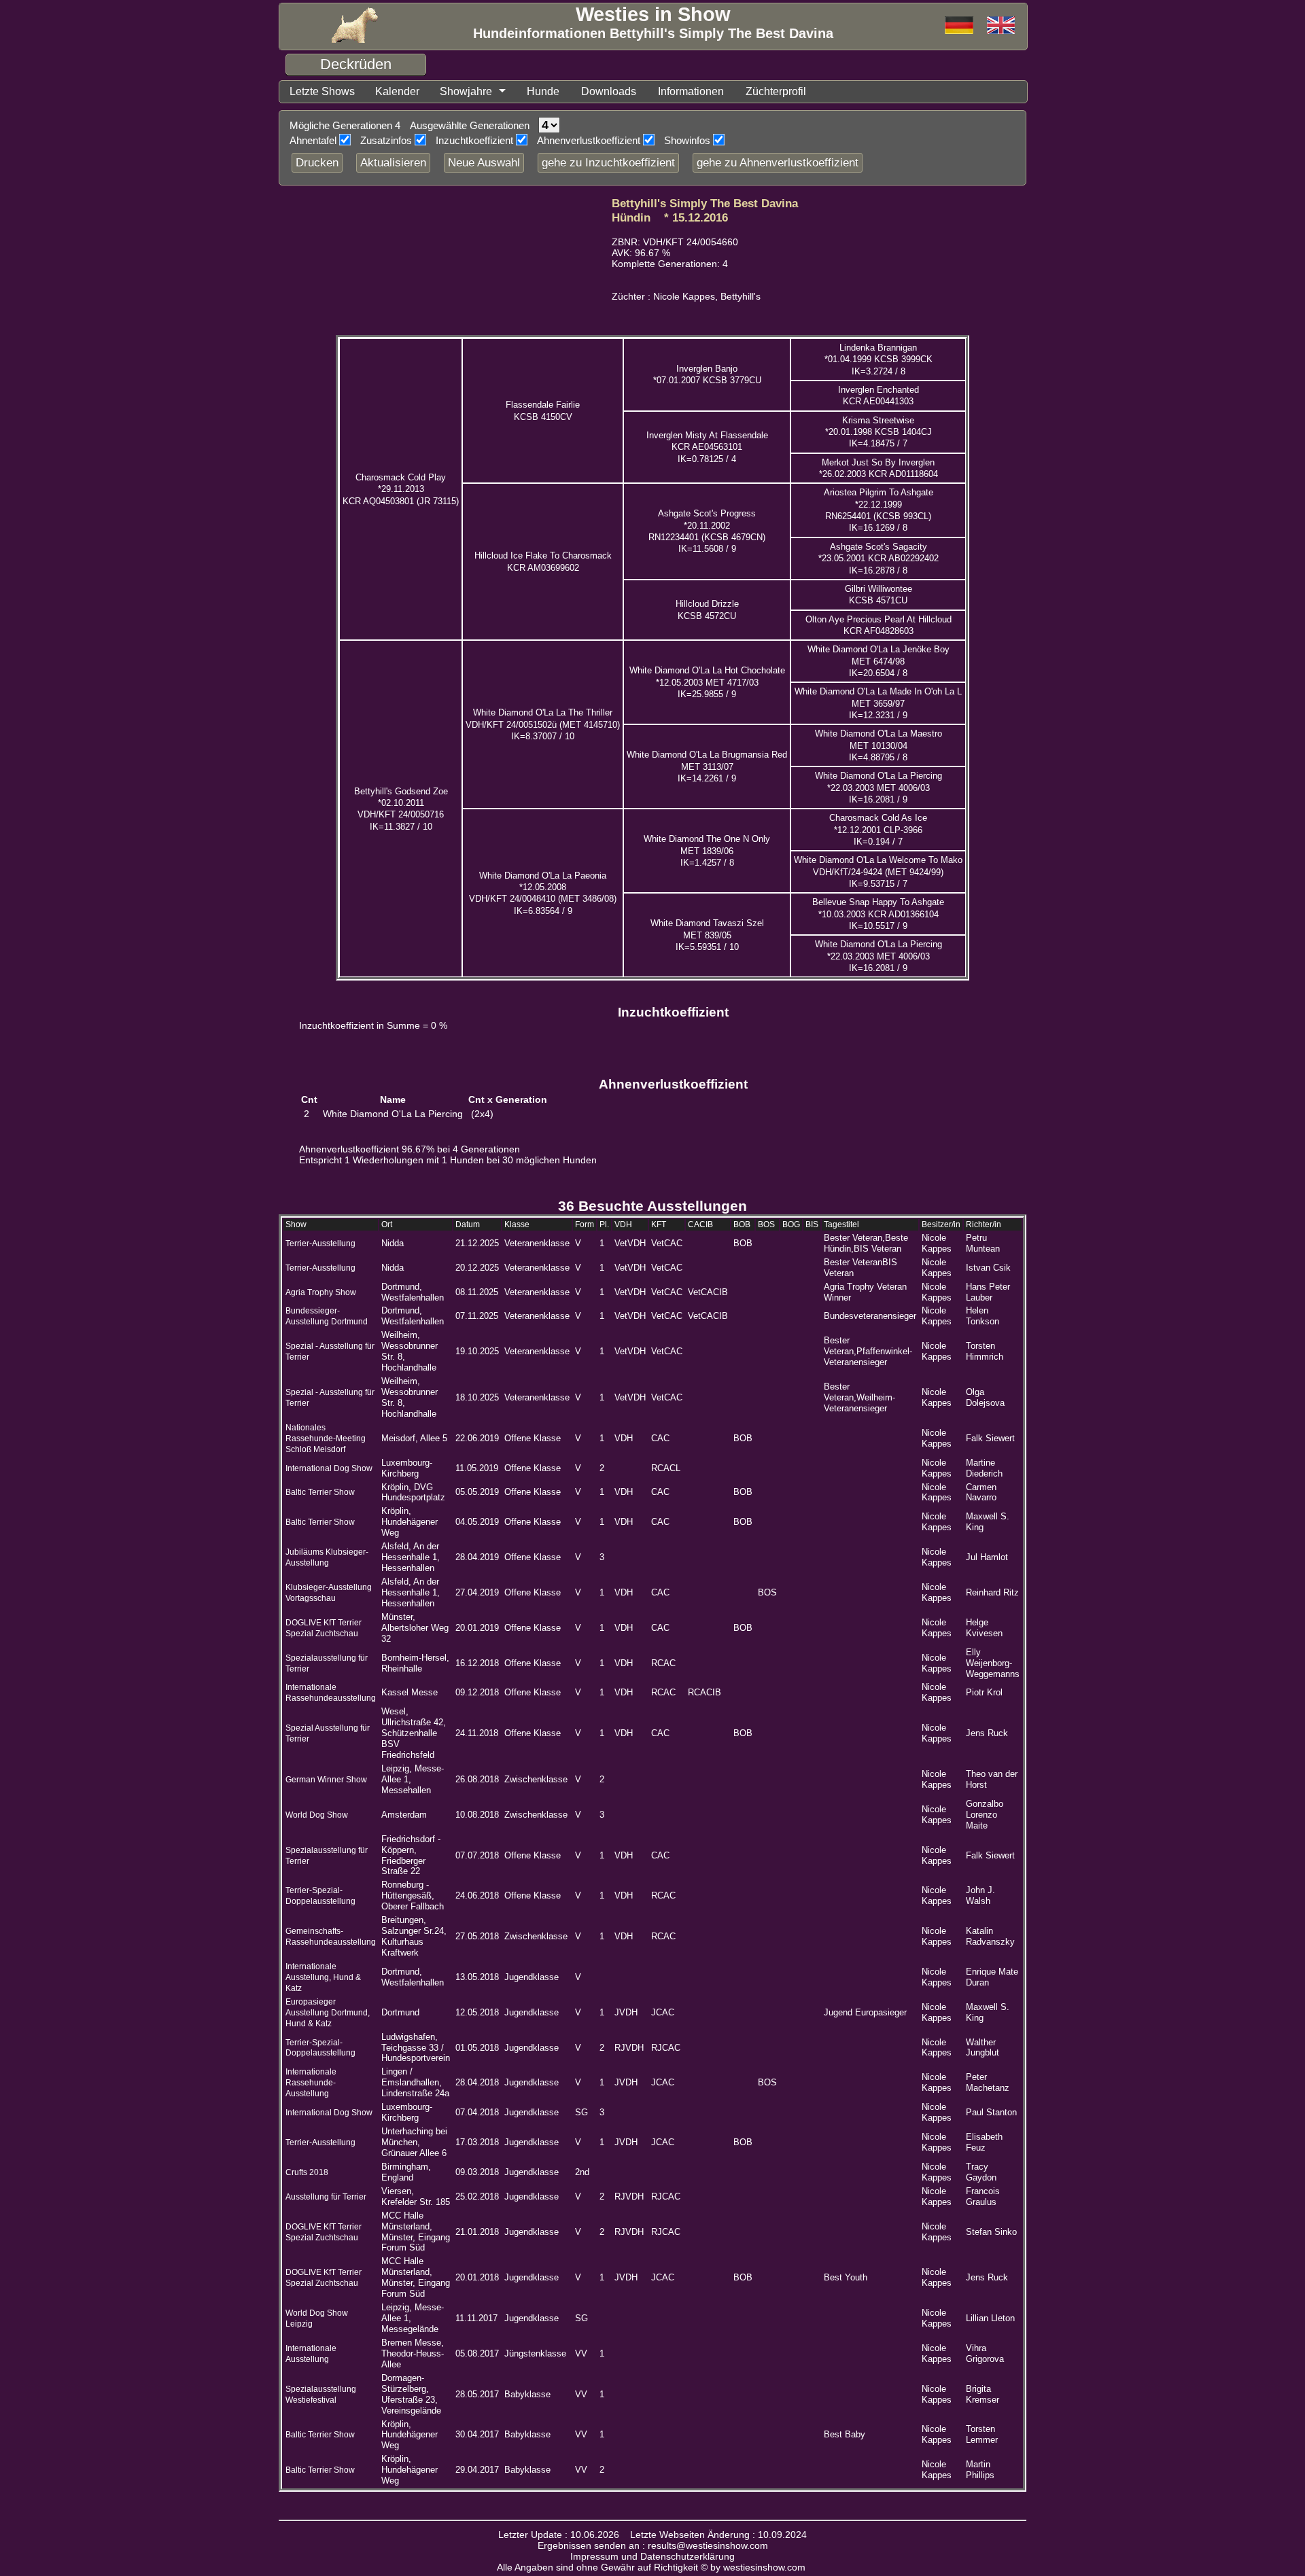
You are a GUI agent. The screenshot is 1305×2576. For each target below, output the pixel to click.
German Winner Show (326, 1780)
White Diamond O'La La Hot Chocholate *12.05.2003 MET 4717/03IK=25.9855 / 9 (707, 682)
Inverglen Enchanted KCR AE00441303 (878, 395)
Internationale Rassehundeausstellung (331, 1693)
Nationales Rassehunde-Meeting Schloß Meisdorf (326, 1439)
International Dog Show (329, 1468)
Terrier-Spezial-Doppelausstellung (320, 1896)
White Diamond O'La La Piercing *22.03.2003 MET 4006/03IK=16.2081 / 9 (878, 788)
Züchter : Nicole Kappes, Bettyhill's (686, 297)
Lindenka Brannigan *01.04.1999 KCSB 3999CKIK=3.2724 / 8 (878, 359)
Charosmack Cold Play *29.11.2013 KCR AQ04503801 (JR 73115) (401, 489)
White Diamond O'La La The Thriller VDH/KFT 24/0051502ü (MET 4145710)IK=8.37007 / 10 (543, 724)
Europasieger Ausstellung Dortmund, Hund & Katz (328, 2013)
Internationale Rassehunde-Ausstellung (311, 2083)
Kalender (397, 91)
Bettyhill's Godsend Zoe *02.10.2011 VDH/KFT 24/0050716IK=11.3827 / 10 (401, 809)
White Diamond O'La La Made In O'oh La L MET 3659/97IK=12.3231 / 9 (878, 703)
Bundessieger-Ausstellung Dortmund (327, 1316)
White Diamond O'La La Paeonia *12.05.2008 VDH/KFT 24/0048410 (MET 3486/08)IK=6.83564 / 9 (543, 893)
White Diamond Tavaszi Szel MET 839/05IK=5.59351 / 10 (707, 935)
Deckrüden (356, 64)
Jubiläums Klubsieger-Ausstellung (327, 1557)
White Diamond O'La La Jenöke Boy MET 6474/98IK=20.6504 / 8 (878, 661)
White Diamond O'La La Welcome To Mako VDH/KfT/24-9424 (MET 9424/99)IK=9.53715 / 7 (878, 872)
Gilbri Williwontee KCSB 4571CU (878, 595)
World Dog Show (317, 1815)
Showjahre (466, 91)
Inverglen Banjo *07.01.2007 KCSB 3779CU (707, 374)
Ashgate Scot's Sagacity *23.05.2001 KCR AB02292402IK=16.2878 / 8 (878, 559)
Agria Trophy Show (321, 1292)
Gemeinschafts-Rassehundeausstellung (331, 1937)
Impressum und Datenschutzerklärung (652, 2556)
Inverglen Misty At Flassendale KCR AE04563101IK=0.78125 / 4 (707, 447)
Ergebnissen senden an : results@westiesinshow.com (653, 2545)
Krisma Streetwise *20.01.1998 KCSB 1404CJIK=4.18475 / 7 (878, 432)
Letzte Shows (322, 91)
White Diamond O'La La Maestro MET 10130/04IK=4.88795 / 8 (878, 745)
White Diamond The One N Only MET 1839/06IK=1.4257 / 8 (707, 851)
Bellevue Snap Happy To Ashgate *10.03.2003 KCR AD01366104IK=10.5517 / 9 (878, 914)
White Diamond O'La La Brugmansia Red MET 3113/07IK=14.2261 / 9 (707, 766)
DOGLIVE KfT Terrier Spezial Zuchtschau (324, 2278)
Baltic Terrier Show (320, 1492)
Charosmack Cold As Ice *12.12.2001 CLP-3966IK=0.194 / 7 (878, 830)
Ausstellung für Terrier (326, 2197)
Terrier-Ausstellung (320, 1243)
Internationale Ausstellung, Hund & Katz (323, 1977)
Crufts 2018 (307, 2172)
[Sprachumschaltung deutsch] (1001, 26)
